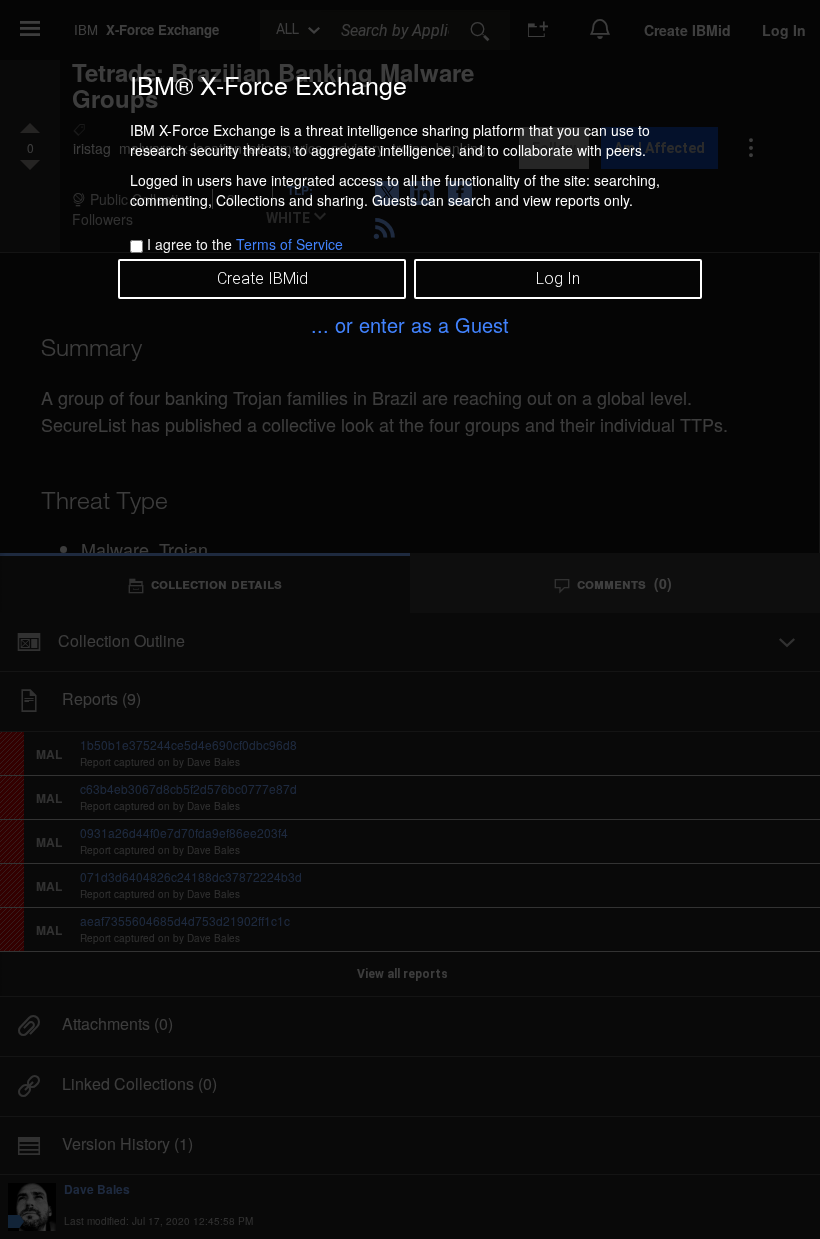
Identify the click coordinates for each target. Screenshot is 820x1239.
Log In (558, 278)
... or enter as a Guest (410, 324)
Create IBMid (262, 278)
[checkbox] (136, 246)
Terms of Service (289, 244)
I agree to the (245, 244)
